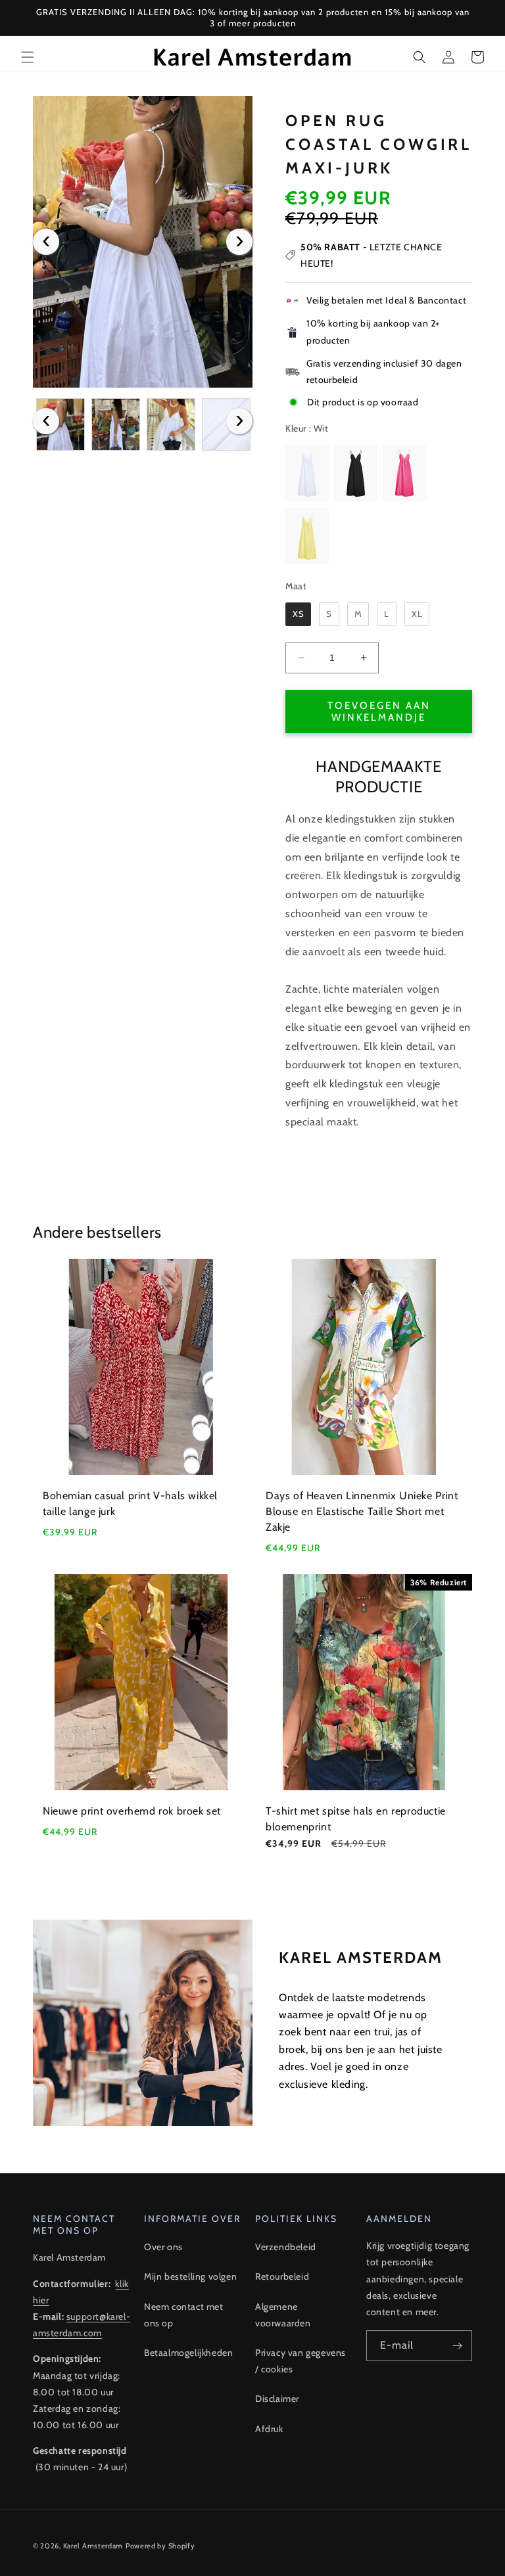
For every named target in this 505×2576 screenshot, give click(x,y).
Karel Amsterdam (93, 2546)
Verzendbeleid (286, 2247)
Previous (46, 242)
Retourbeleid (282, 2276)
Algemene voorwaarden (283, 2315)
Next (239, 242)
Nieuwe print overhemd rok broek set (132, 1811)
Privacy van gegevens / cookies (301, 2361)
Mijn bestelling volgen (190, 2276)
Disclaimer (277, 2399)
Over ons (163, 2247)
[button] (28, 57)
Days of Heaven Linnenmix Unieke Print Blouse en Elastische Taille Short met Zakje (362, 1511)
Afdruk (269, 2429)
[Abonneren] (457, 2346)
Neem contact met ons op (184, 2315)
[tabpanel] (143, 242)
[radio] (307, 473)
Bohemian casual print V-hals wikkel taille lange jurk (130, 1503)
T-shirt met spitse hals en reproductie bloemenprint (356, 1819)
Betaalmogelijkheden (188, 2353)
